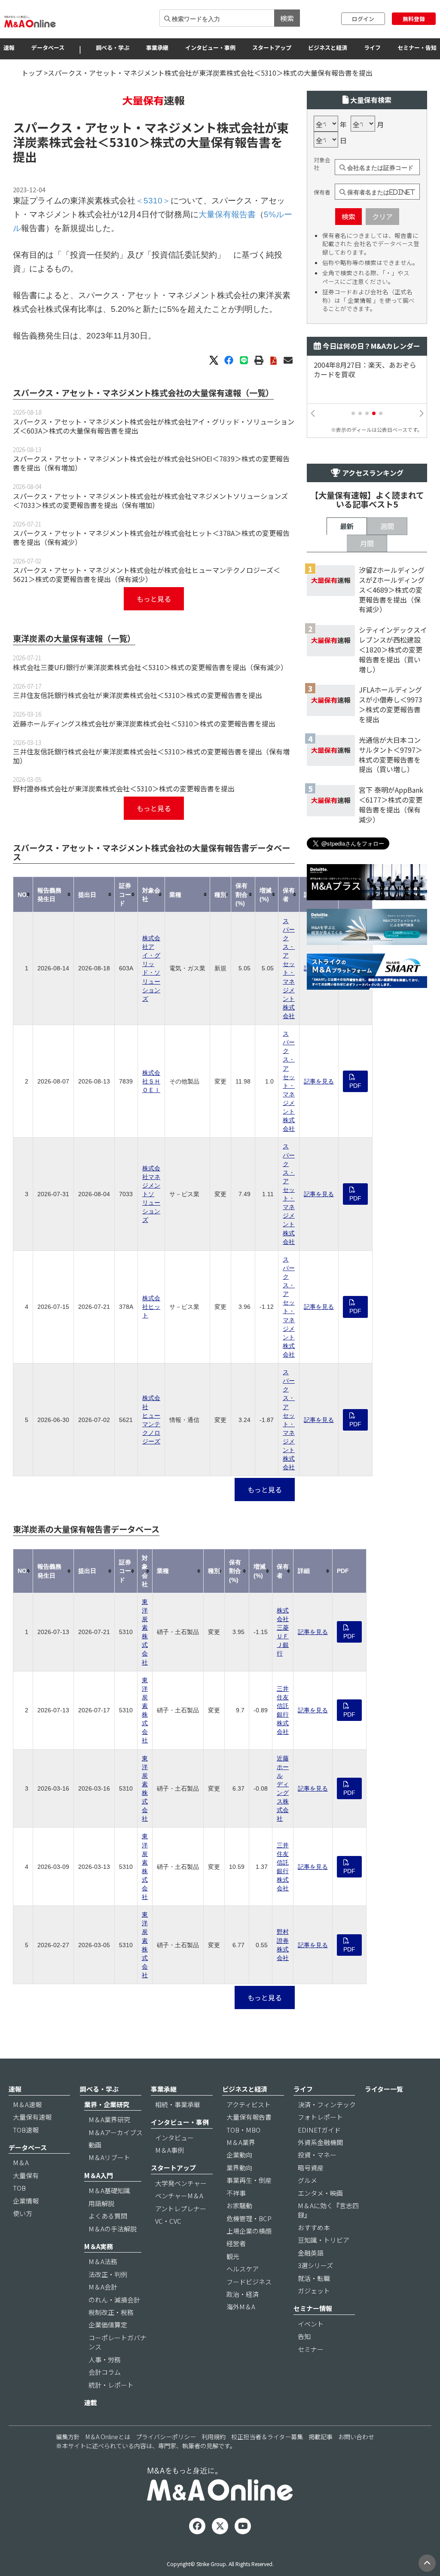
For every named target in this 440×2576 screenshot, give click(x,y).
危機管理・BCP (249, 2218)
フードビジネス (249, 2282)
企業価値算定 (108, 2325)
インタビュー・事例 (210, 48)
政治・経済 (243, 2294)
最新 (347, 526)
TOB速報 (26, 2130)
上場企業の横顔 (249, 2231)
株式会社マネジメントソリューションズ (151, 1194)
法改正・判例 (108, 2274)
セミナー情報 (313, 2308)
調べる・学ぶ (113, 48)
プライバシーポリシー (166, 2437)
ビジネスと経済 (328, 48)
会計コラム (105, 2372)
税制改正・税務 (111, 2312)
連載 (91, 2402)
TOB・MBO (243, 2130)
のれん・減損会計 (114, 2300)
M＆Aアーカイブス (116, 2132)
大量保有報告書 (229, 142)
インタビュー (174, 2137)
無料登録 (414, 19)
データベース (48, 48)
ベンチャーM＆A (179, 2196)
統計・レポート (111, 2385)
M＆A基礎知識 (109, 2190)
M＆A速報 (27, 2104)
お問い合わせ (356, 2437)
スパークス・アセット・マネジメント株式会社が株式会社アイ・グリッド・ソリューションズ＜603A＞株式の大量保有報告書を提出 (154, 426)
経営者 (236, 2243)
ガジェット (314, 2291)
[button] (353, 413)
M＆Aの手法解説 (113, 2229)
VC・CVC (168, 2221)
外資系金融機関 (320, 2142)
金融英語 (311, 2253)
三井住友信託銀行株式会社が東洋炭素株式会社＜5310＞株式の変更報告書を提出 (137, 695)
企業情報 (26, 2201)
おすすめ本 (314, 2227)
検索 (287, 18)
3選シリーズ (315, 2265)
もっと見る (154, 599)
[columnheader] (23, 894)
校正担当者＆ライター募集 (267, 2437)
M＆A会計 (103, 2287)
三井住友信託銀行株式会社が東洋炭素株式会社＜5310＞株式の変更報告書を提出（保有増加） (151, 756)
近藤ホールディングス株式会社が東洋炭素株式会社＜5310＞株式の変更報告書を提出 (144, 723)
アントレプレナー (181, 2208)
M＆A (21, 2162)
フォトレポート (320, 2117)
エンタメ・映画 (320, 2193)
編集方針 (68, 2437)
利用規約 (214, 2437)
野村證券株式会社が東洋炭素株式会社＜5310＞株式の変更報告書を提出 (124, 788)
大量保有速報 (32, 2117)
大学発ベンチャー (181, 2183)
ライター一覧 (384, 2089)
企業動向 (239, 2155)
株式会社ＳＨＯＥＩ (151, 1081)
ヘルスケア (243, 2269)
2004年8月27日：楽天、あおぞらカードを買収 (365, 370)
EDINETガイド (319, 2130)
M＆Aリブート (109, 2157)
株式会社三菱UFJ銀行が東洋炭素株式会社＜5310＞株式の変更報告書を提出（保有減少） (150, 667)
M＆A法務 (103, 2261)
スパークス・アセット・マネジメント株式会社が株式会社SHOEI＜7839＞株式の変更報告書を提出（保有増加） (151, 463)
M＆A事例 (170, 2150)
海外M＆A (241, 2307)
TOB (19, 2188)
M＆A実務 (99, 2246)
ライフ (372, 48)
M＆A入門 (99, 2175)
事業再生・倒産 (249, 2180)
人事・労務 (105, 2359)
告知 (304, 2336)
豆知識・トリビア (324, 2240)
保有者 (322, 192)
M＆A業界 (241, 2142)
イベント (311, 2324)
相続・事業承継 (178, 2104)
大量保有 (26, 2175)
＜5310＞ (124, 142)
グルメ (307, 2180)
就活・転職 (314, 2278)
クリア (382, 216)
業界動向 (239, 2168)
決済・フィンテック (327, 2104)
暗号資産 (311, 2168)
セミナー (311, 2349)
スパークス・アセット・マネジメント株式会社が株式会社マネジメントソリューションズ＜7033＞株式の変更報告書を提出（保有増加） (150, 500)
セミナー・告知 (417, 48)
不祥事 (236, 2193)
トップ (32, 73)
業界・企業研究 (107, 2104)
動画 (95, 2145)
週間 (387, 526)
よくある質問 (108, 2216)
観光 (233, 2256)
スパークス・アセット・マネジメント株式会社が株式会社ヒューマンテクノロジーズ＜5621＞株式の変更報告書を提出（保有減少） (147, 574)
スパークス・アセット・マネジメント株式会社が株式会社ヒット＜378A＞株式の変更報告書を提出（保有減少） (151, 537)
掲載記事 (321, 2437)
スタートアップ (272, 48)
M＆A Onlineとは (108, 2437)
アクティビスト (249, 2104)
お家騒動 (239, 2205)
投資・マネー (317, 2155)
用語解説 (101, 2203)
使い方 (23, 2213)
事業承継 (157, 48)
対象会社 (322, 164)
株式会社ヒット (151, 1307)
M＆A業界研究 (109, 2119)
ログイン (363, 19)
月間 (367, 543)
